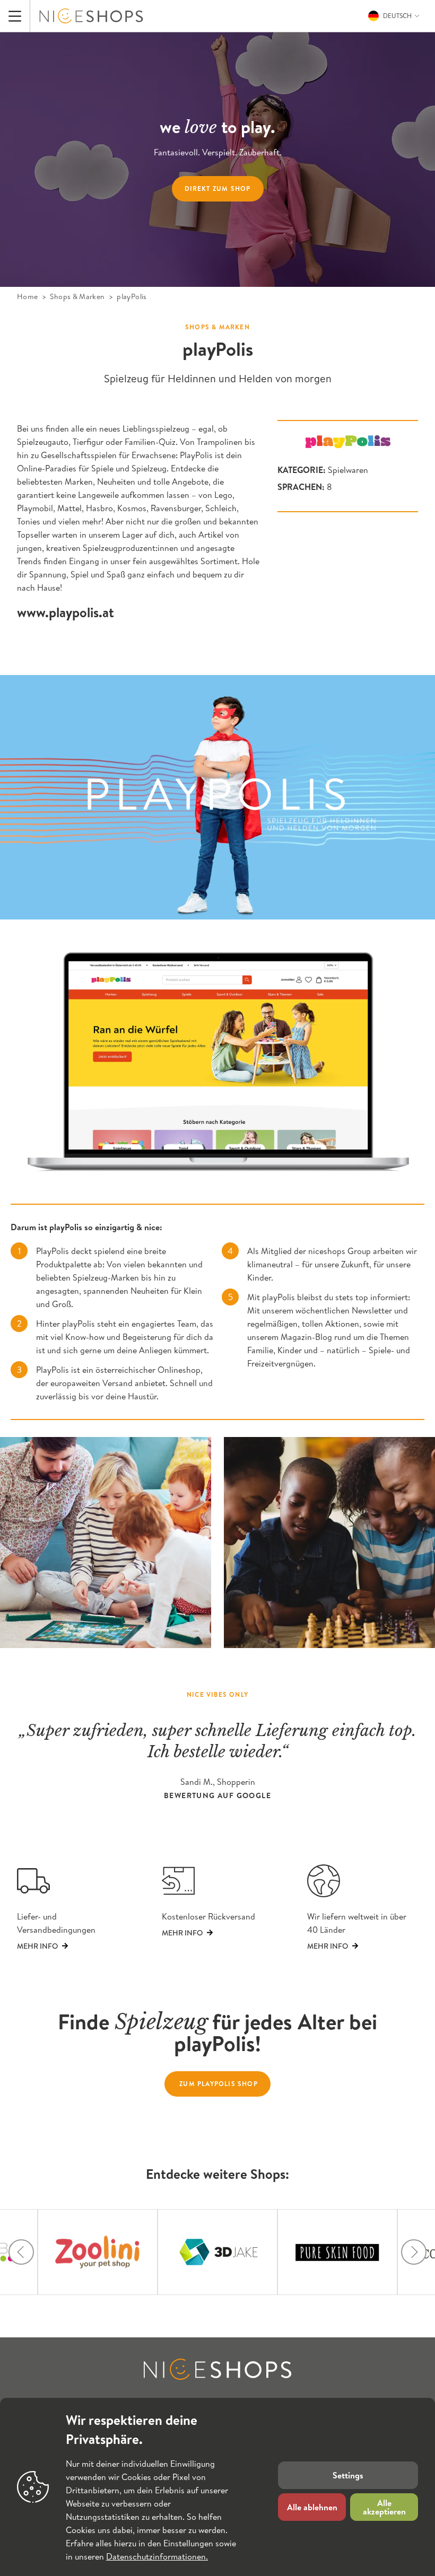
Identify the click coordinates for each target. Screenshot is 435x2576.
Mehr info (182, 1933)
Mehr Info (37, 1946)
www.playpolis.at (66, 612)
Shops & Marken (77, 296)
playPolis (132, 296)
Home (27, 296)
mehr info (328, 1946)
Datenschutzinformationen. (157, 2556)
